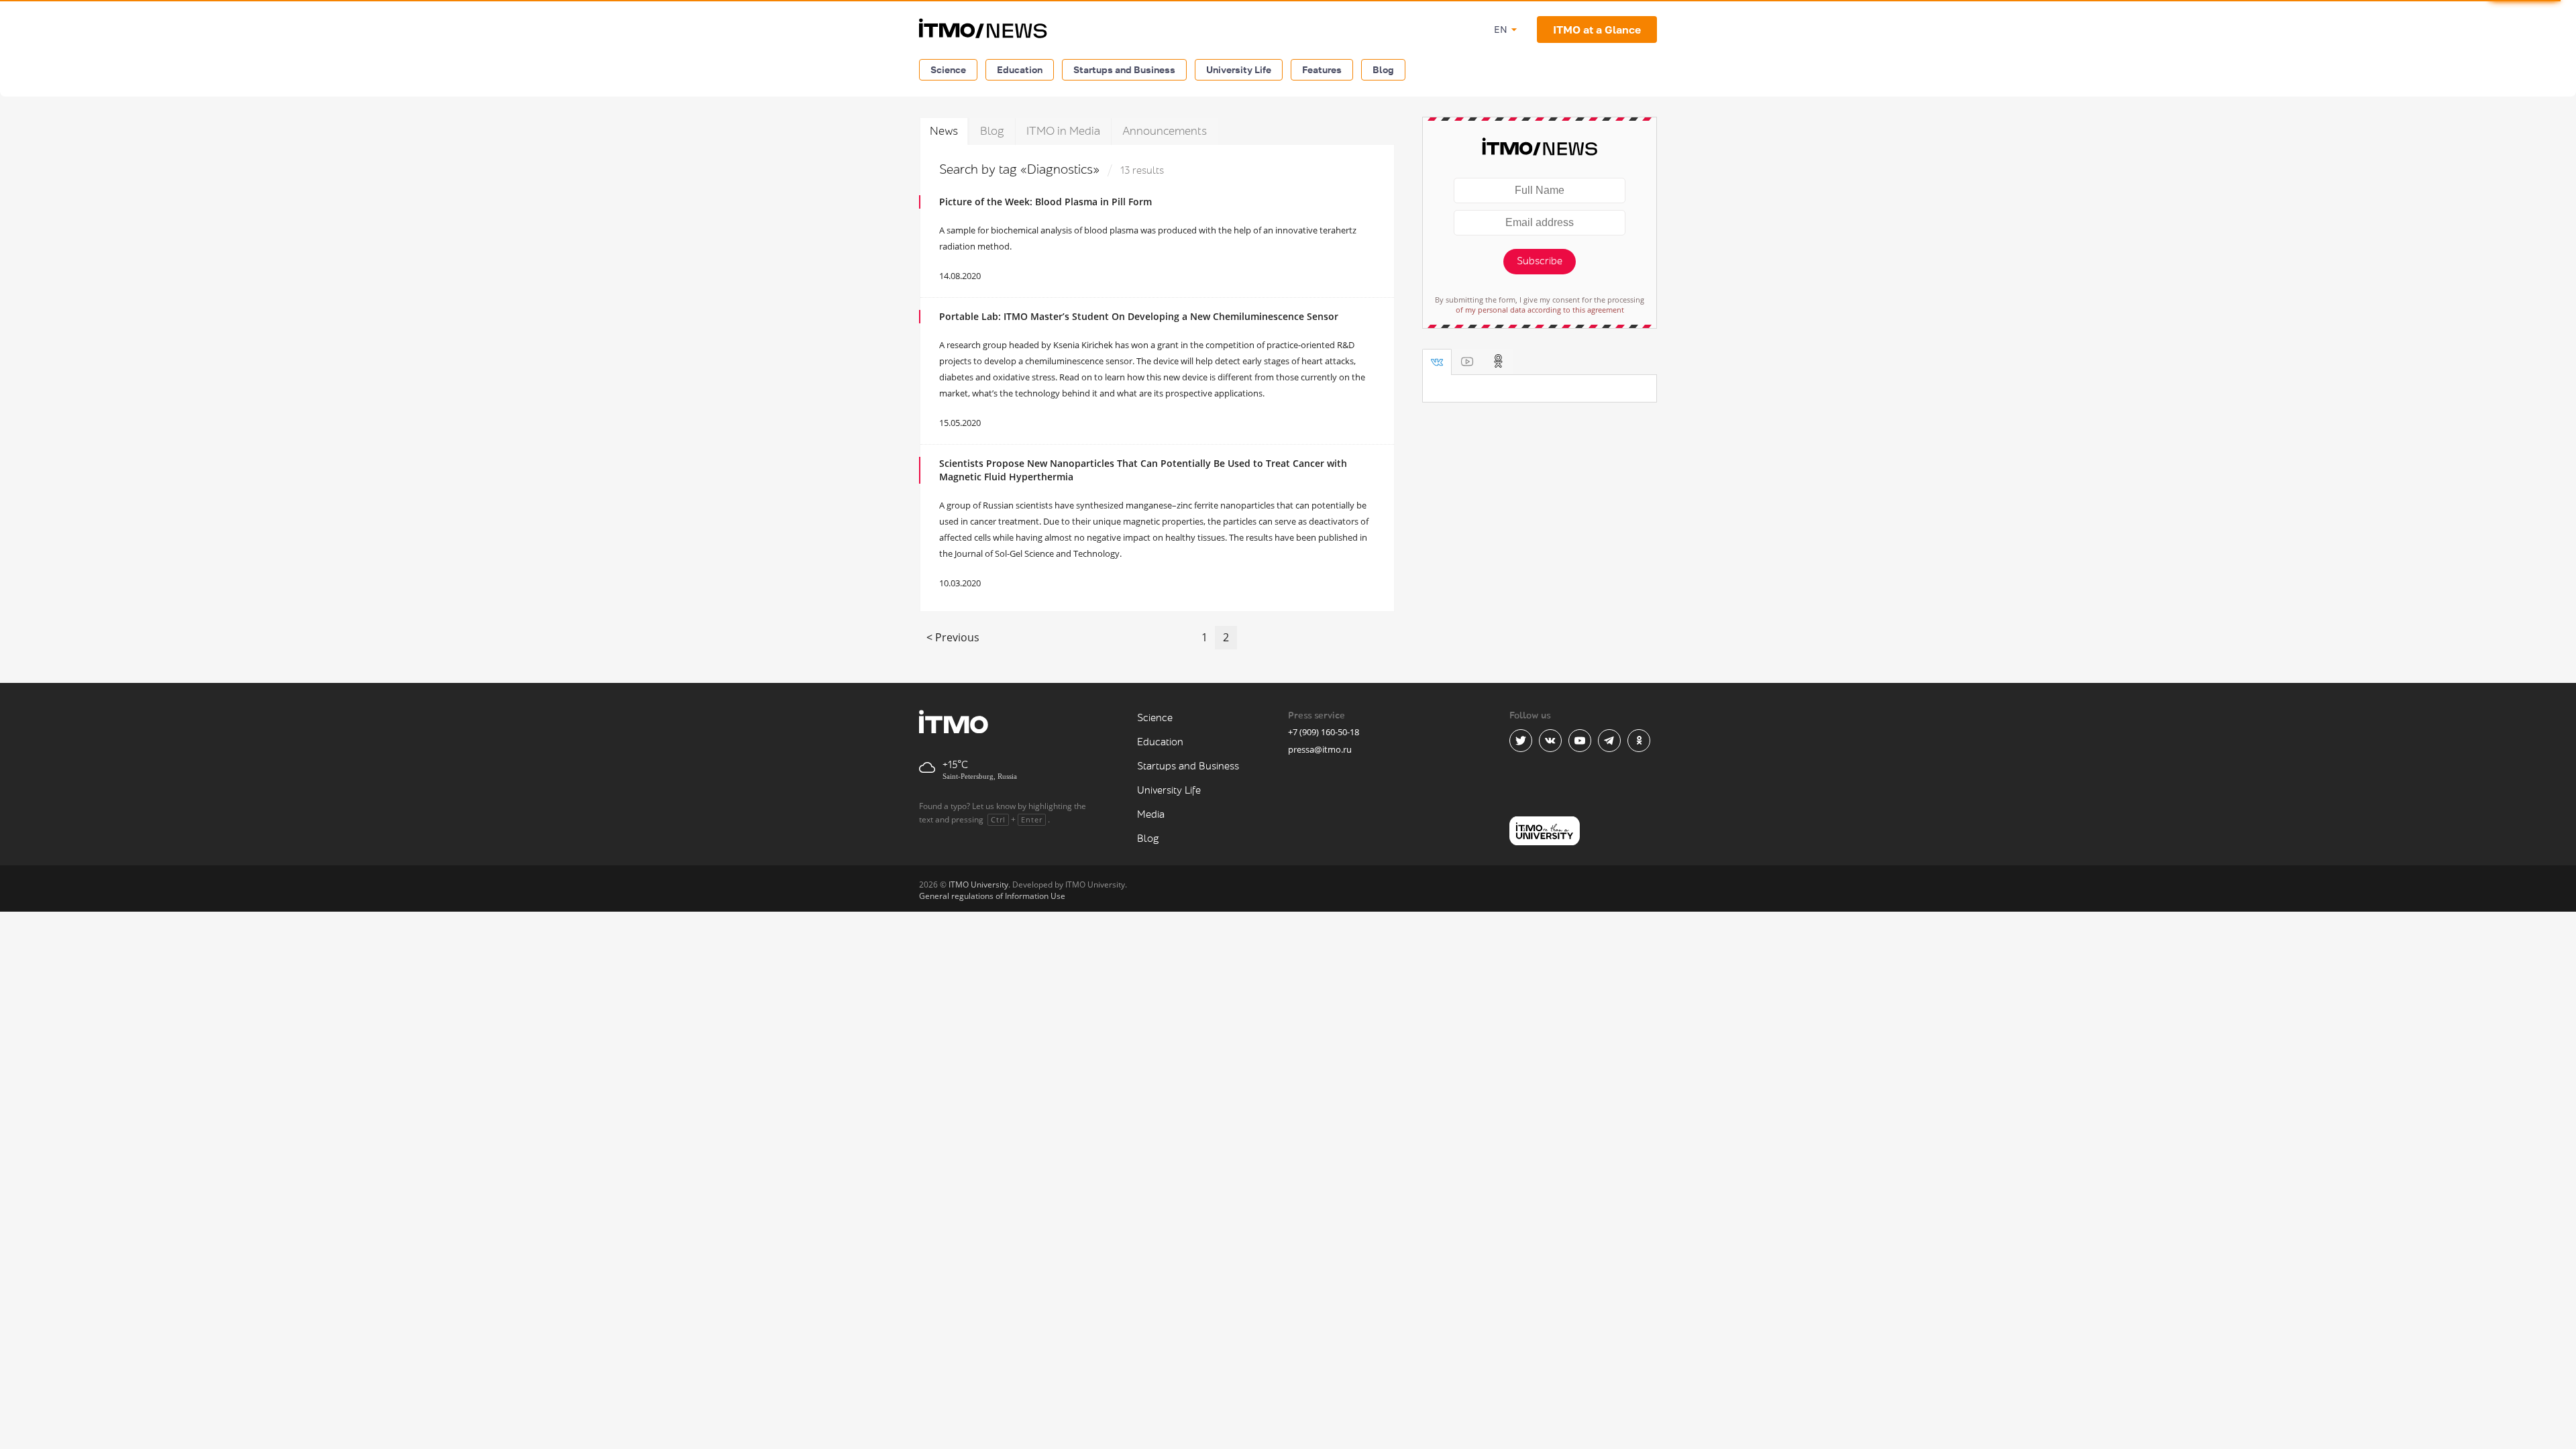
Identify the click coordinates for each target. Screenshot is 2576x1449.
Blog (1383, 69)
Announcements (1165, 131)
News (944, 131)
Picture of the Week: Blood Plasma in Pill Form (1045, 202)
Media (1151, 815)
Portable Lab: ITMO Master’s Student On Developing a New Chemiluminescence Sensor (1139, 316)
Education (1020, 69)
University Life (1239, 69)
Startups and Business (1124, 69)
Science (948, 69)
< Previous (953, 637)
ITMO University (978, 884)
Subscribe (1540, 261)
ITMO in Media (1063, 131)
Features (1322, 69)
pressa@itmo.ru (1320, 749)
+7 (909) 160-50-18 (1324, 732)
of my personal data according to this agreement (1540, 310)
